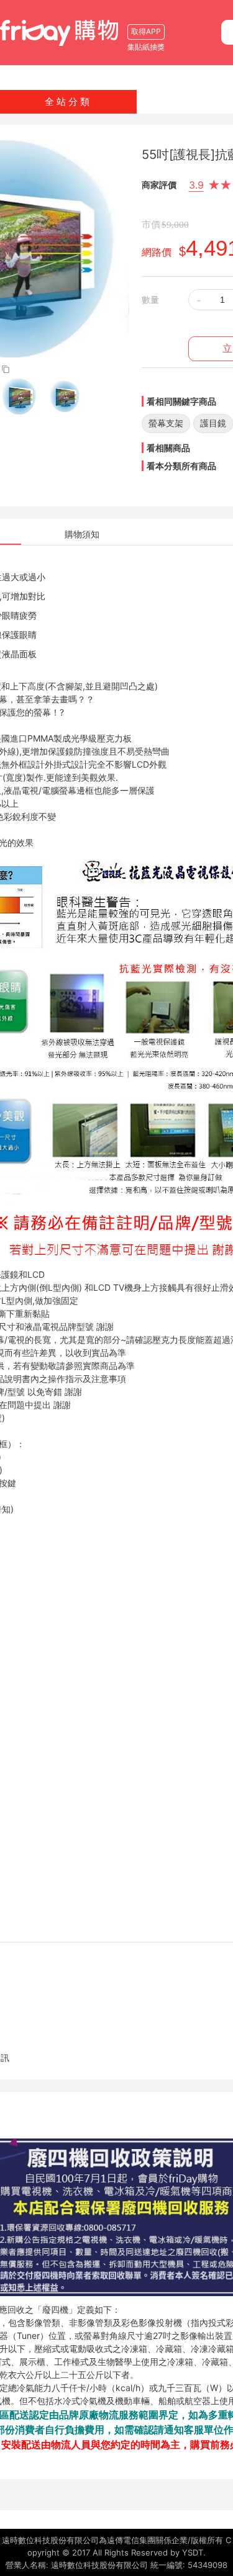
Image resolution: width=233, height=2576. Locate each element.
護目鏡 (213, 423)
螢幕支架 (166, 423)
